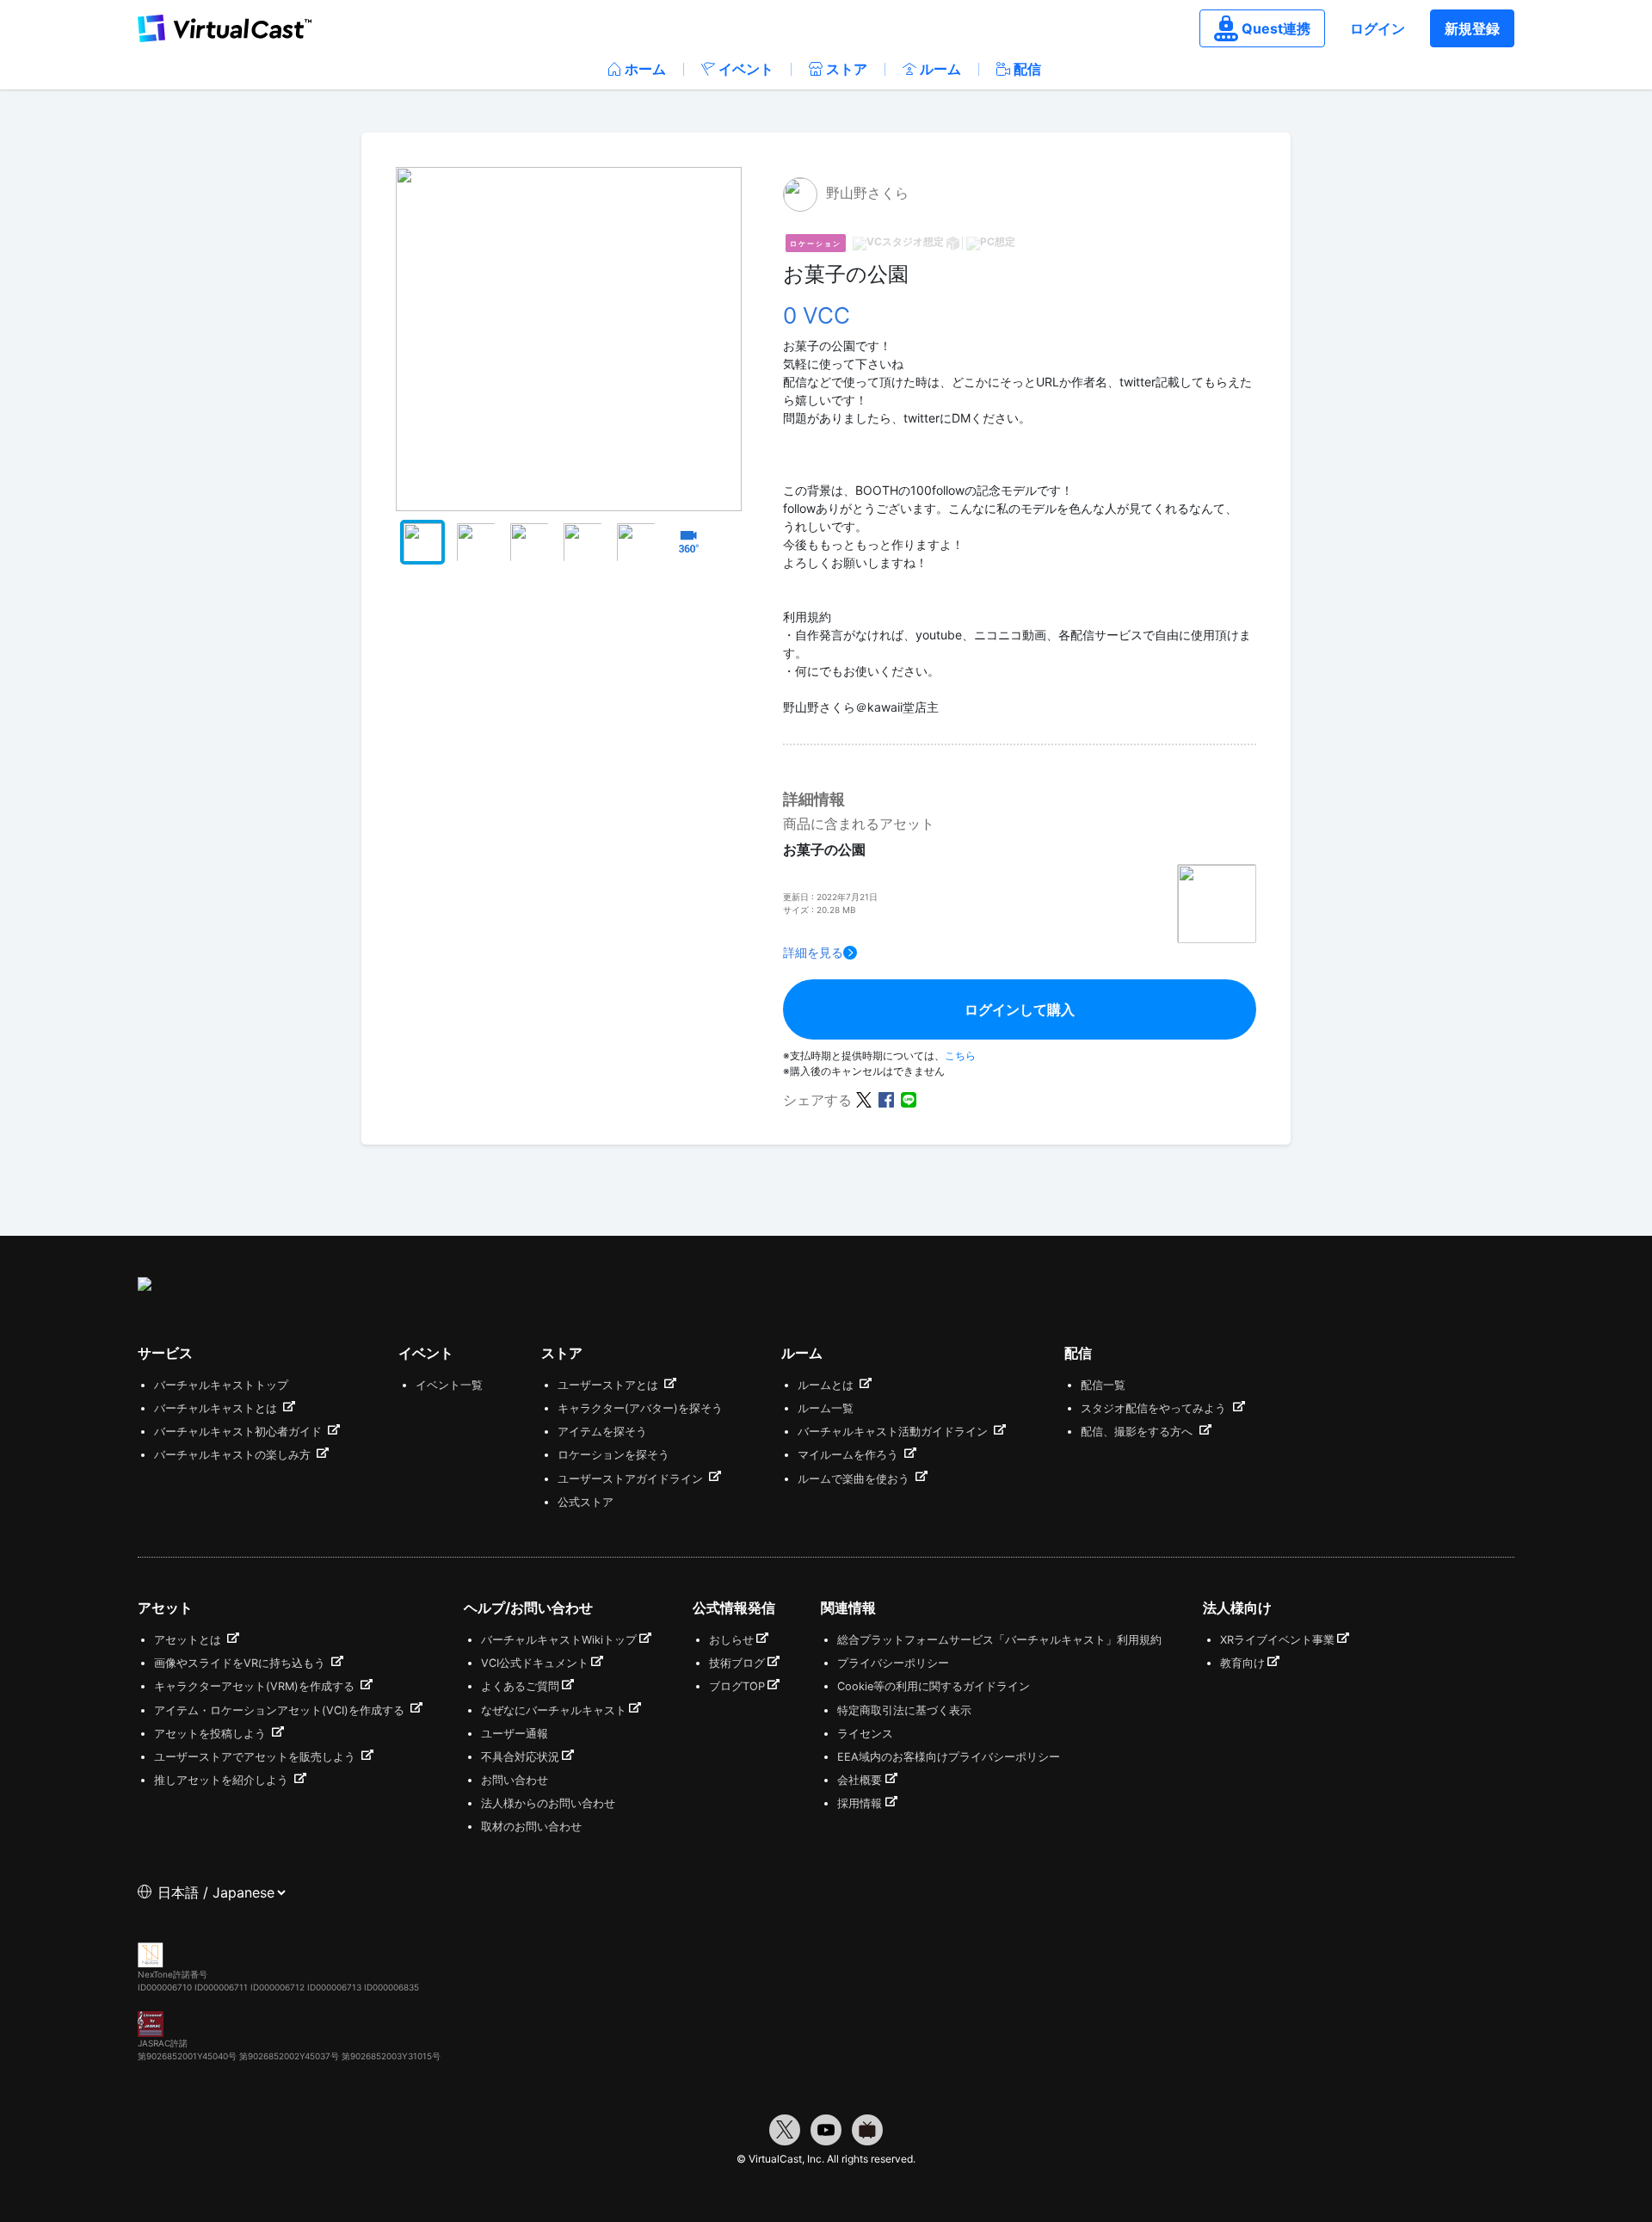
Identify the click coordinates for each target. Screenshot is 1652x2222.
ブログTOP (737, 1686)
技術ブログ (737, 1663)
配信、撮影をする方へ (1138, 1432)
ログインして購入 (1020, 1009)
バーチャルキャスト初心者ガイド (240, 1432)
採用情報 (860, 1803)
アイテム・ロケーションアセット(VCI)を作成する (281, 1710)
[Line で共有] (909, 1099)
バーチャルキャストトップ (221, 1385)
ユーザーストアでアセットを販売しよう (256, 1757)
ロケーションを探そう (613, 1455)
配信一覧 (1103, 1385)
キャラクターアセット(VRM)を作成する (256, 1686)
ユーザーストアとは (610, 1385)
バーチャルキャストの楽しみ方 (234, 1455)
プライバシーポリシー (893, 1663)
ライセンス (865, 1734)
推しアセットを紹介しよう (223, 1780)
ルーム (940, 69)
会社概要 (860, 1780)
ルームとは (827, 1385)
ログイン (1378, 28)
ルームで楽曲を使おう (855, 1479)
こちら (960, 1055)
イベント (746, 69)
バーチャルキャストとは (217, 1408)
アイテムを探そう (602, 1432)
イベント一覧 (449, 1385)
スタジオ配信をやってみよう (1155, 1408)
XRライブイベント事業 (1277, 1640)
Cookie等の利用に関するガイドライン (934, 1686)
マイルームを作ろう (850, 1455)
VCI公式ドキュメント (535, 1663)
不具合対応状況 (520, 1757)
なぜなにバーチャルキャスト (554, 1710)
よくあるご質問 (520, 1686)
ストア (847, 69)
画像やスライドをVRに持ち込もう (241, 1663)
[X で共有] (864, 1099)
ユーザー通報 (515, 1734)
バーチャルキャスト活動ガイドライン (894, 1432)
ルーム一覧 (826, 1408)
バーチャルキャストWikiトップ (559, 1640)
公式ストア (586, 1502)
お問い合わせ (515, 1780)
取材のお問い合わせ (531, 1827)
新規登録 (1472, 28)
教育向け (1242, 1663)
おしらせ (731, 1640)
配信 (1027, 69)
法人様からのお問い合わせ (548, 1803)
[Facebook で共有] (886, 1099)
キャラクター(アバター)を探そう (640, 1408)
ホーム (645, 69)
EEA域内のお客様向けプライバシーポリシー (949, 1757)
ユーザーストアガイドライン (632, 1479)
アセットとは (189, 1640)
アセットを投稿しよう (212, 1734)
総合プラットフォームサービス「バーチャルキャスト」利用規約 (999, 1640)
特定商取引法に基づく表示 (904, 1710)
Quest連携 (1276, 28)
